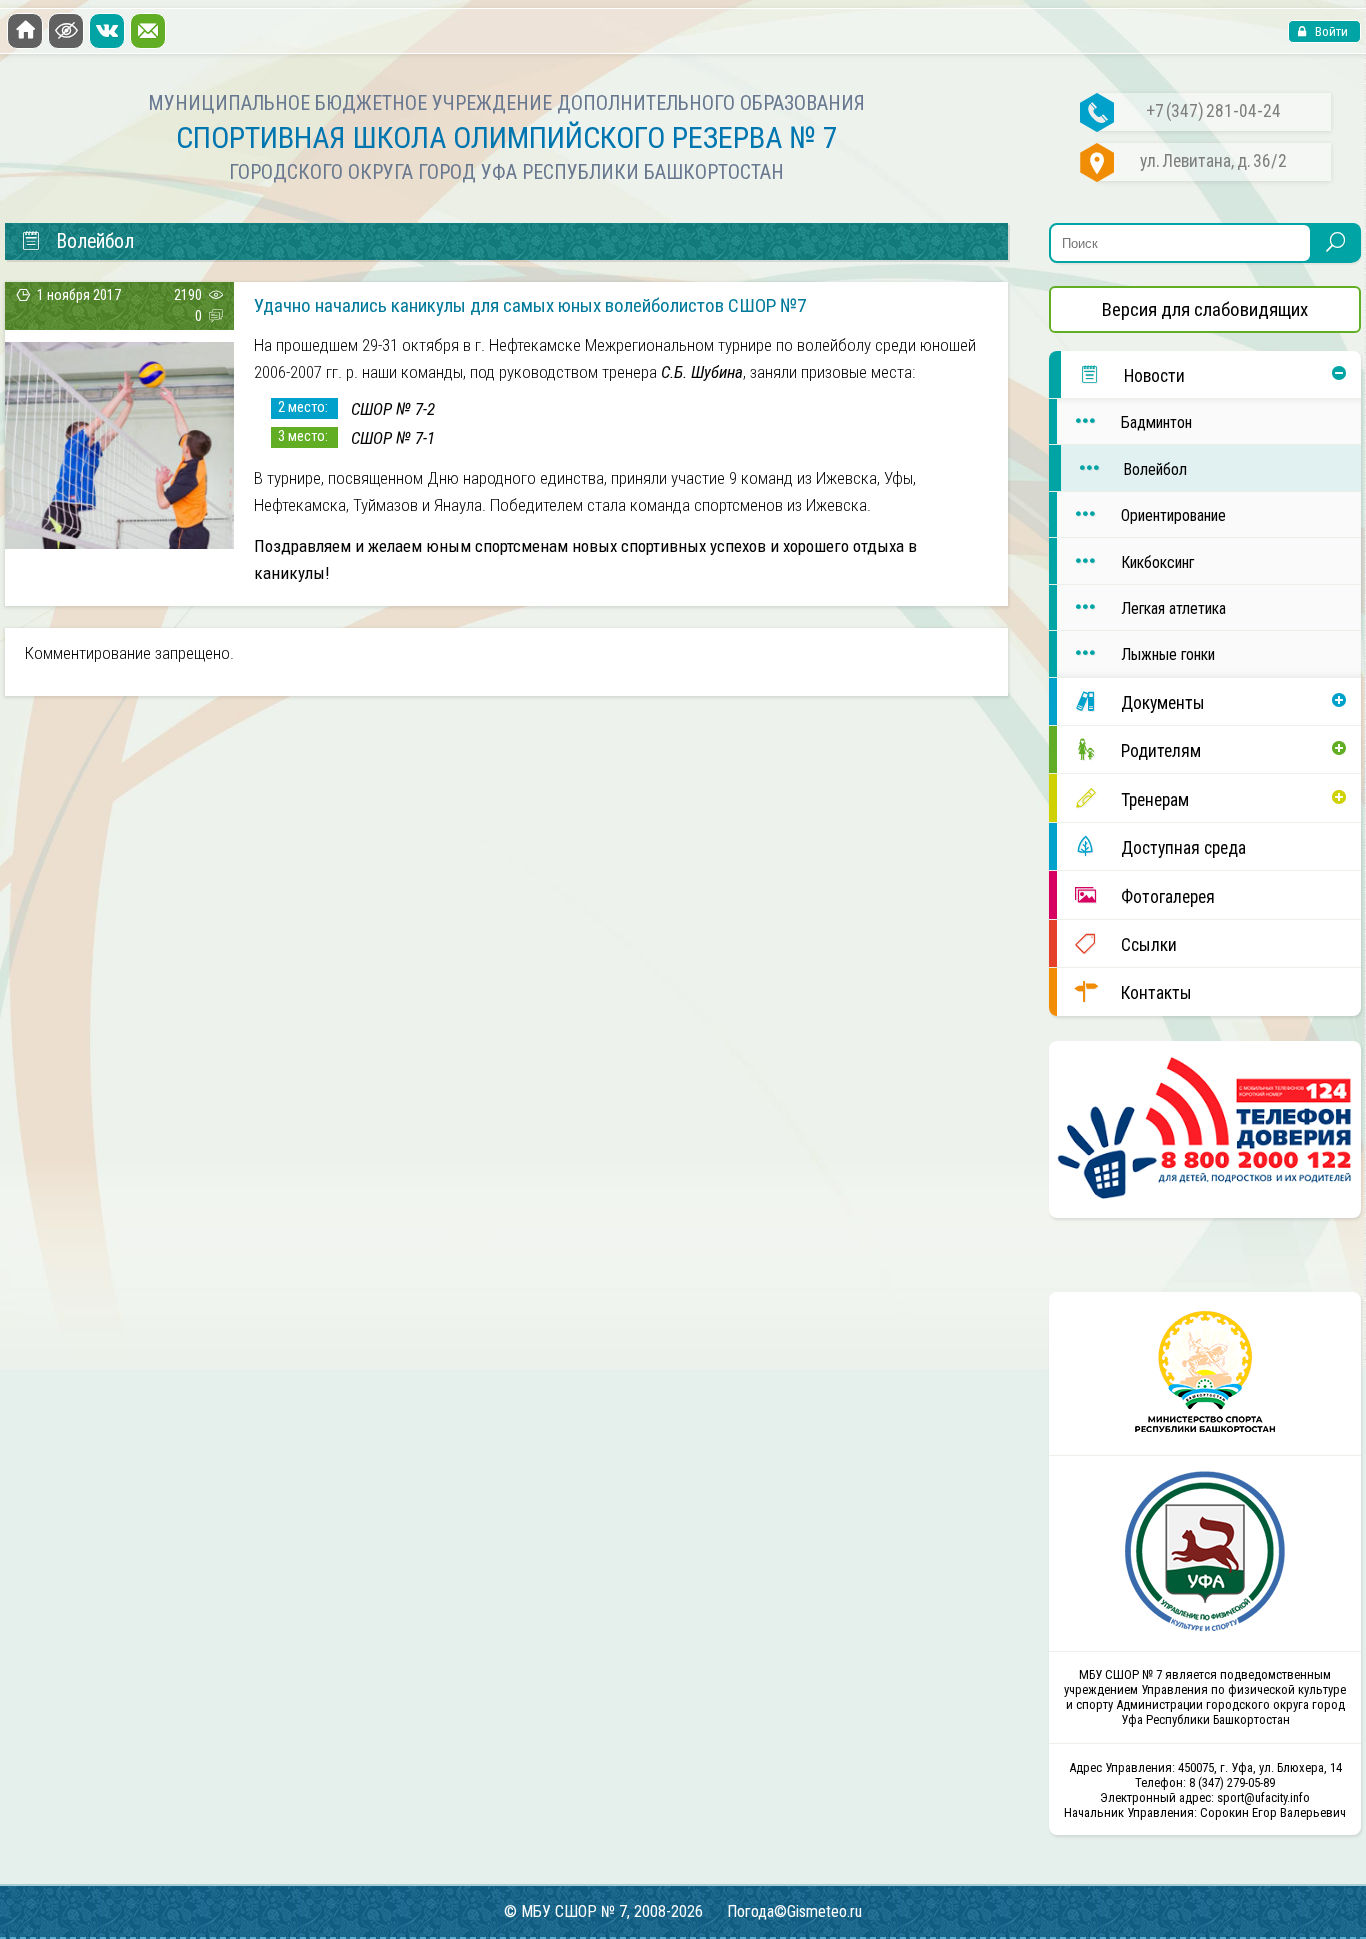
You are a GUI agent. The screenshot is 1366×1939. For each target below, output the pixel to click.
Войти (1330, 31)
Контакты (1156, 993)
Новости (1154, 376)
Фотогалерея (1168, 897)
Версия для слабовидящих (1205, 309)
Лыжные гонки (1168, 654)
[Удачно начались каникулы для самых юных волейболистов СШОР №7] (119, 542)
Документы (1163, 703)
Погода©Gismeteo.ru (794, 1911)
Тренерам (1155, 800)
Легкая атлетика (1173, 608)
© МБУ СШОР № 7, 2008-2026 (603, 1911)
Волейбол (1155, 469)
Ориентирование (1173, 515)
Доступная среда (1183, 848)
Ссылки (1149, 945)
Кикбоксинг (1157, 562)
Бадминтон (1156, 422)
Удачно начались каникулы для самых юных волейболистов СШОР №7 (530, 305)
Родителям (1161, 751)
